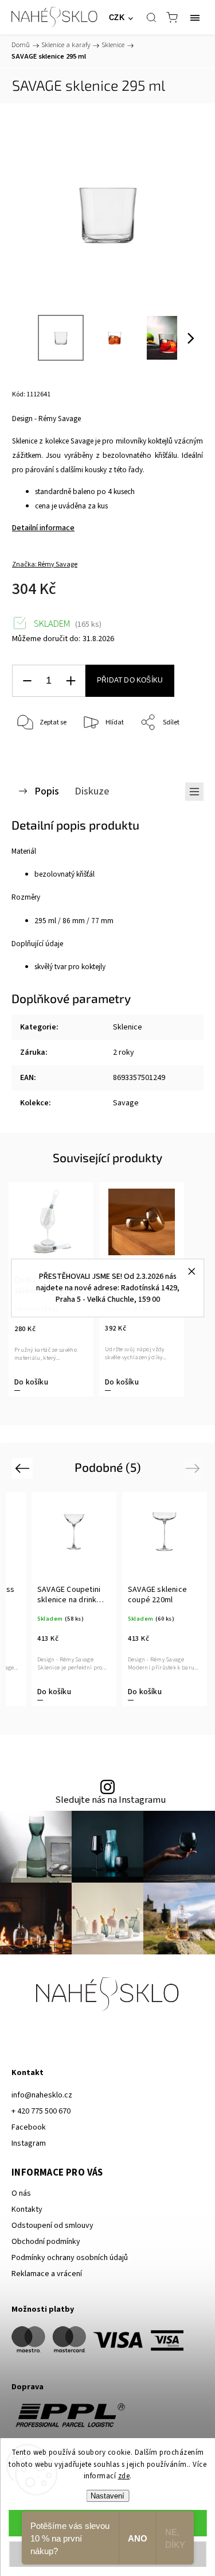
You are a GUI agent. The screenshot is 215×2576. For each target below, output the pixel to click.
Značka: (45, 564)
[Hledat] (151, 17)
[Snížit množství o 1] (27, 681)
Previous (24, 1468)
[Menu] (195, 17)
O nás (21, 2193)
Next (195, 1468)
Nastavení (107, 2496)
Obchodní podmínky (46, 2242)
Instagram (29, 2143)
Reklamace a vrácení (47, 2274)
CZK (117, 18)
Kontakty (27, 2209)
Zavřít (179, 752)
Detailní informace (43, 528)
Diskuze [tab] (92, 791)
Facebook (29, 2127)
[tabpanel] (140, 1599)
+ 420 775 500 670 (41, 2111)
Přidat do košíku (130, 680)
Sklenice (128, 1027)
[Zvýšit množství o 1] (71, 681)
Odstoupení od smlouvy (52, 2226)
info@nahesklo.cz (42, 2095)
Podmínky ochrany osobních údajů (70, 2258)
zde (124, 2476)
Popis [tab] (47, 791)
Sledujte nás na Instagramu (110, 1800)
